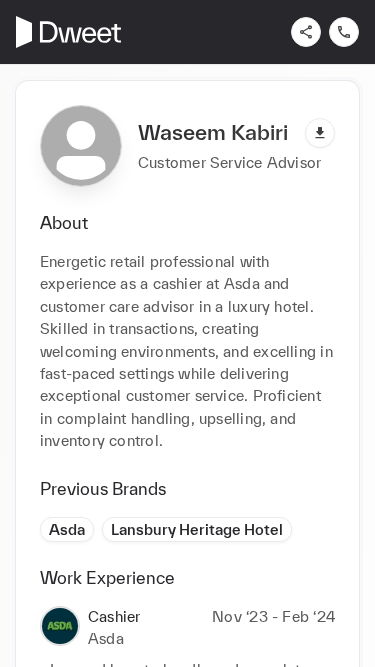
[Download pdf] (320, 133)
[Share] (306, 32)
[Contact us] (344, 32)
